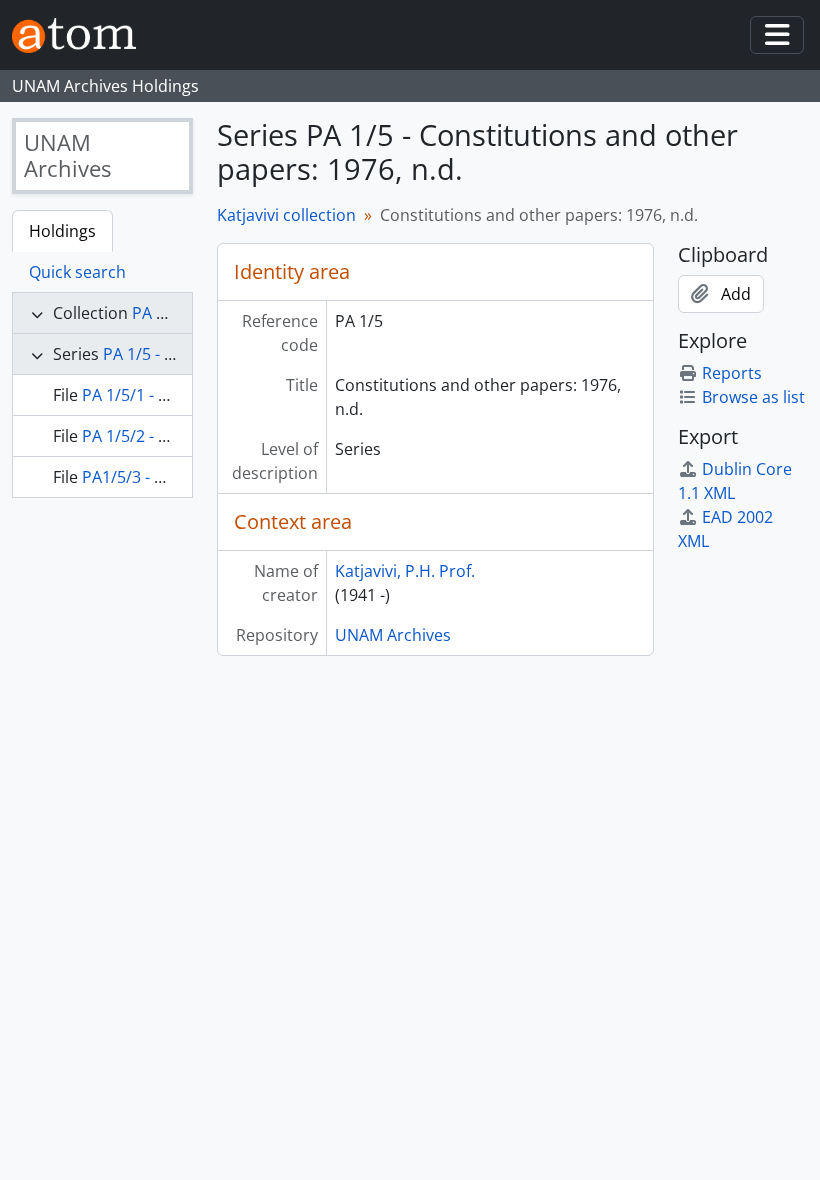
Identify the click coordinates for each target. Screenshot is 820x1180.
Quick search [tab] (77, 272)
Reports (732, 373)
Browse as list (753, 397)
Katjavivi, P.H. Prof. (405, 571)
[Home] (82, 35)
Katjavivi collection (286, 215)
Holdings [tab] (62, 231)
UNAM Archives (393, 635)
